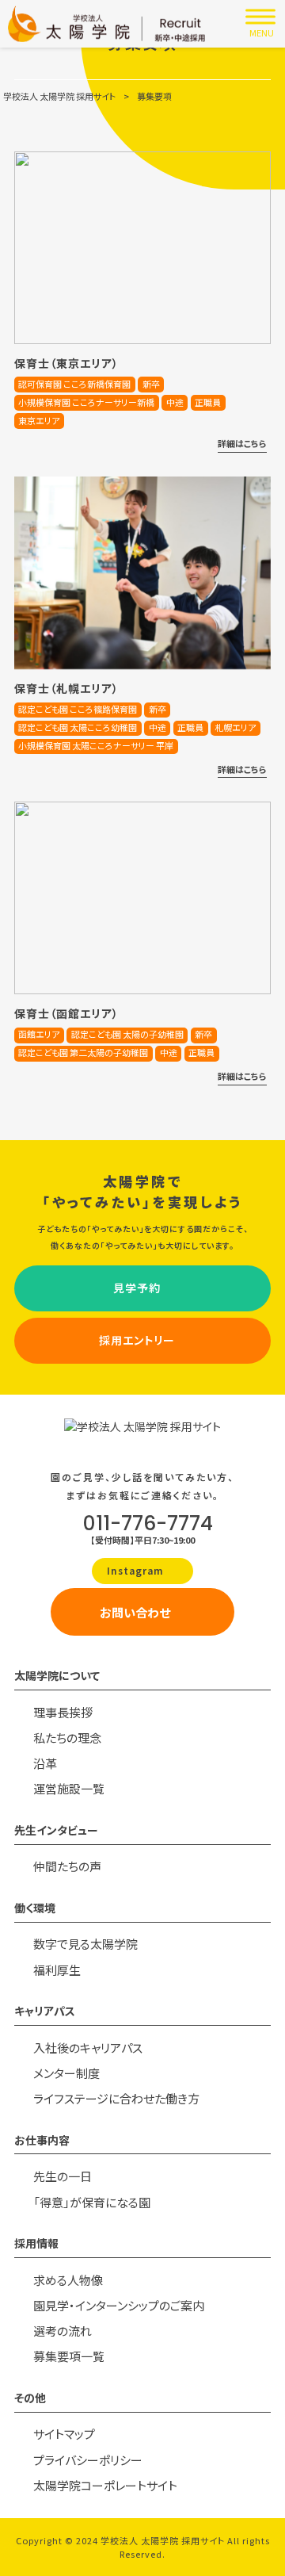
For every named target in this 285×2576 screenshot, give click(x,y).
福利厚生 (57, 1970)
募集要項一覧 (69, 2356)
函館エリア (39, 1034)
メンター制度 (66, 2073)
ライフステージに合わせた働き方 (116, 2098)
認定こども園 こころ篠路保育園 (78, 709)
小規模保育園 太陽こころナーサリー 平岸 (96, 745)
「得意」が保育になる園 (92, 2202)
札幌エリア (235, 727)
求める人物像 (68, 2280)
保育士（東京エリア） (66, 363)
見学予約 (137, 1288)
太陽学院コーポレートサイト (105, 2485)
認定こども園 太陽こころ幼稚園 (78, 727)
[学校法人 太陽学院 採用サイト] (107, 24)
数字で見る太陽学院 (85, 1944)
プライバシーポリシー (88, 2460)
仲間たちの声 (67, 1866)
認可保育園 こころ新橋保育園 (74, 384)
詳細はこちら (242, 443)
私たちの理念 (67, 1738)
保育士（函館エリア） (66, 1013)
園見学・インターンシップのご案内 (119, 2305)
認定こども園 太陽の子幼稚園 (127, 1034)
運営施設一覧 (69, 1788)
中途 (175, 402)
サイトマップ (64, 2434)
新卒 (151, 384)
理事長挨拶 (63, 1712)
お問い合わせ (135, 1612)
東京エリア (39, 420)
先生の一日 (63, 2176)
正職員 (208, 402)
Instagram (137, 1570)
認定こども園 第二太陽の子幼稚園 (83, 1052)
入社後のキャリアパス (88, 2048)
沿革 (45, 1763)
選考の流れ (63, 2331)
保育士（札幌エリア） (66, 688)
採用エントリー (137, 1340)
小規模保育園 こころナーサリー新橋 (86, 402)
